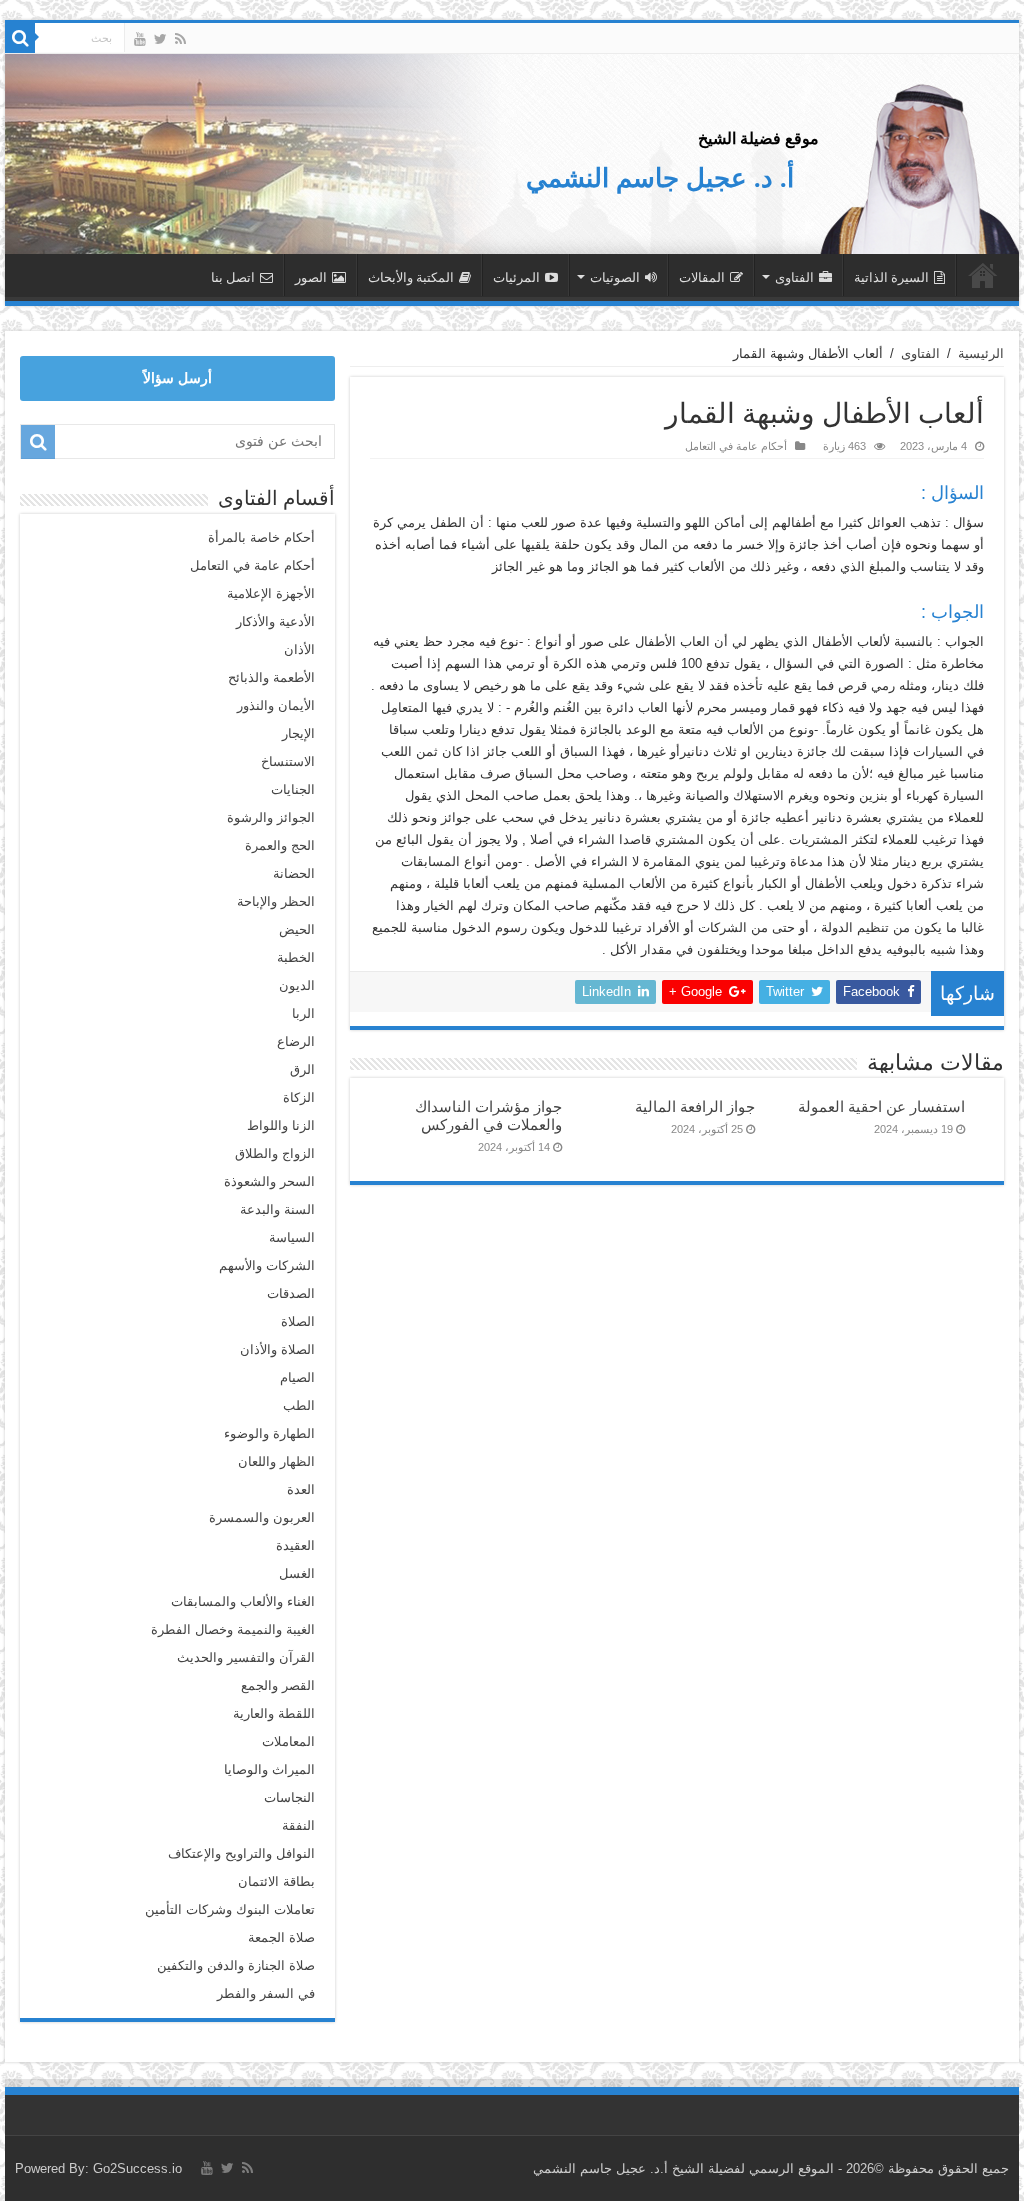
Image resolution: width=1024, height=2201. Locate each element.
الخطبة (296, 957)
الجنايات (293, 789)
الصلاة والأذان (277, 1349)
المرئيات (516, 277)
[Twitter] (160, 39)
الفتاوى (794, 277)
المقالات (702, 277)
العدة (301, 1489)
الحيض (297, 929)
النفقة (298, 1825)
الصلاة (298, 1321)
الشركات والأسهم (267, 1265)
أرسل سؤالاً (177, 378)
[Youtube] (140, 39)
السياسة (292, 1237)
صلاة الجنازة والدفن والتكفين (236, 1965)
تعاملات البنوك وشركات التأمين (230, 1909)
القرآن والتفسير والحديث (246, 1657)
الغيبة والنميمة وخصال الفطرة (233, 1629)
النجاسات (289, 1797)
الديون (297, 985)
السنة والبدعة (277, 1209)
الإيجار (298, 733)
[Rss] (180, 39)
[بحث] (20, 38)
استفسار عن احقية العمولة (881, 1106)
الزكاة (299, 1097)
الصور (311, 277)
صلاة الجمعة (281, 1937)
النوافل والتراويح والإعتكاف (241, 1853)
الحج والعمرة (280, 845)
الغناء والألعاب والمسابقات (243, 1601)
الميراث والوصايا (269, 1769)
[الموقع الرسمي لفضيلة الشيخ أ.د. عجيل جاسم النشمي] (919, 165)
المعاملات (288, 1741)
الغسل (297, 1573)
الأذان (299, 649)
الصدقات (291, 1293)
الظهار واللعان (276, 1461)
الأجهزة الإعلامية (271, 593)
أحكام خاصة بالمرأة (261, 537)
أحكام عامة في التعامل (736, 446)
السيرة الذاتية (891, 277)
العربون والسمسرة (262, 1517)
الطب (299, 1405)
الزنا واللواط (281, 1125)
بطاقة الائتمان (276, 1881)
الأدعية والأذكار (275, 621)
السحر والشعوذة (269, 1181)
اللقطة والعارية (274, 1713)
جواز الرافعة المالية (695, 1106)
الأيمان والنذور (276, 705)
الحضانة (294, 873)
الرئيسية (983, 275)
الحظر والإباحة (276, 901)
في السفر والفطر (266, 1993)
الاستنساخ (288, 761)
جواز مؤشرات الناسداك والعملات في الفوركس (488, 1115)
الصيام (297, 1377)
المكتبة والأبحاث (411, 277)
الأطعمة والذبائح (271, 677)
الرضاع (296, 1041)
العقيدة (295, 1545)
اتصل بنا (233, 277)
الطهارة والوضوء (269, 1433)
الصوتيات (615, 277)
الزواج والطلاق (275, 1153)
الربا (303, 1013)
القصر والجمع (278, 1685)
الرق (302, 1069)
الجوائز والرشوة (271, 817)
